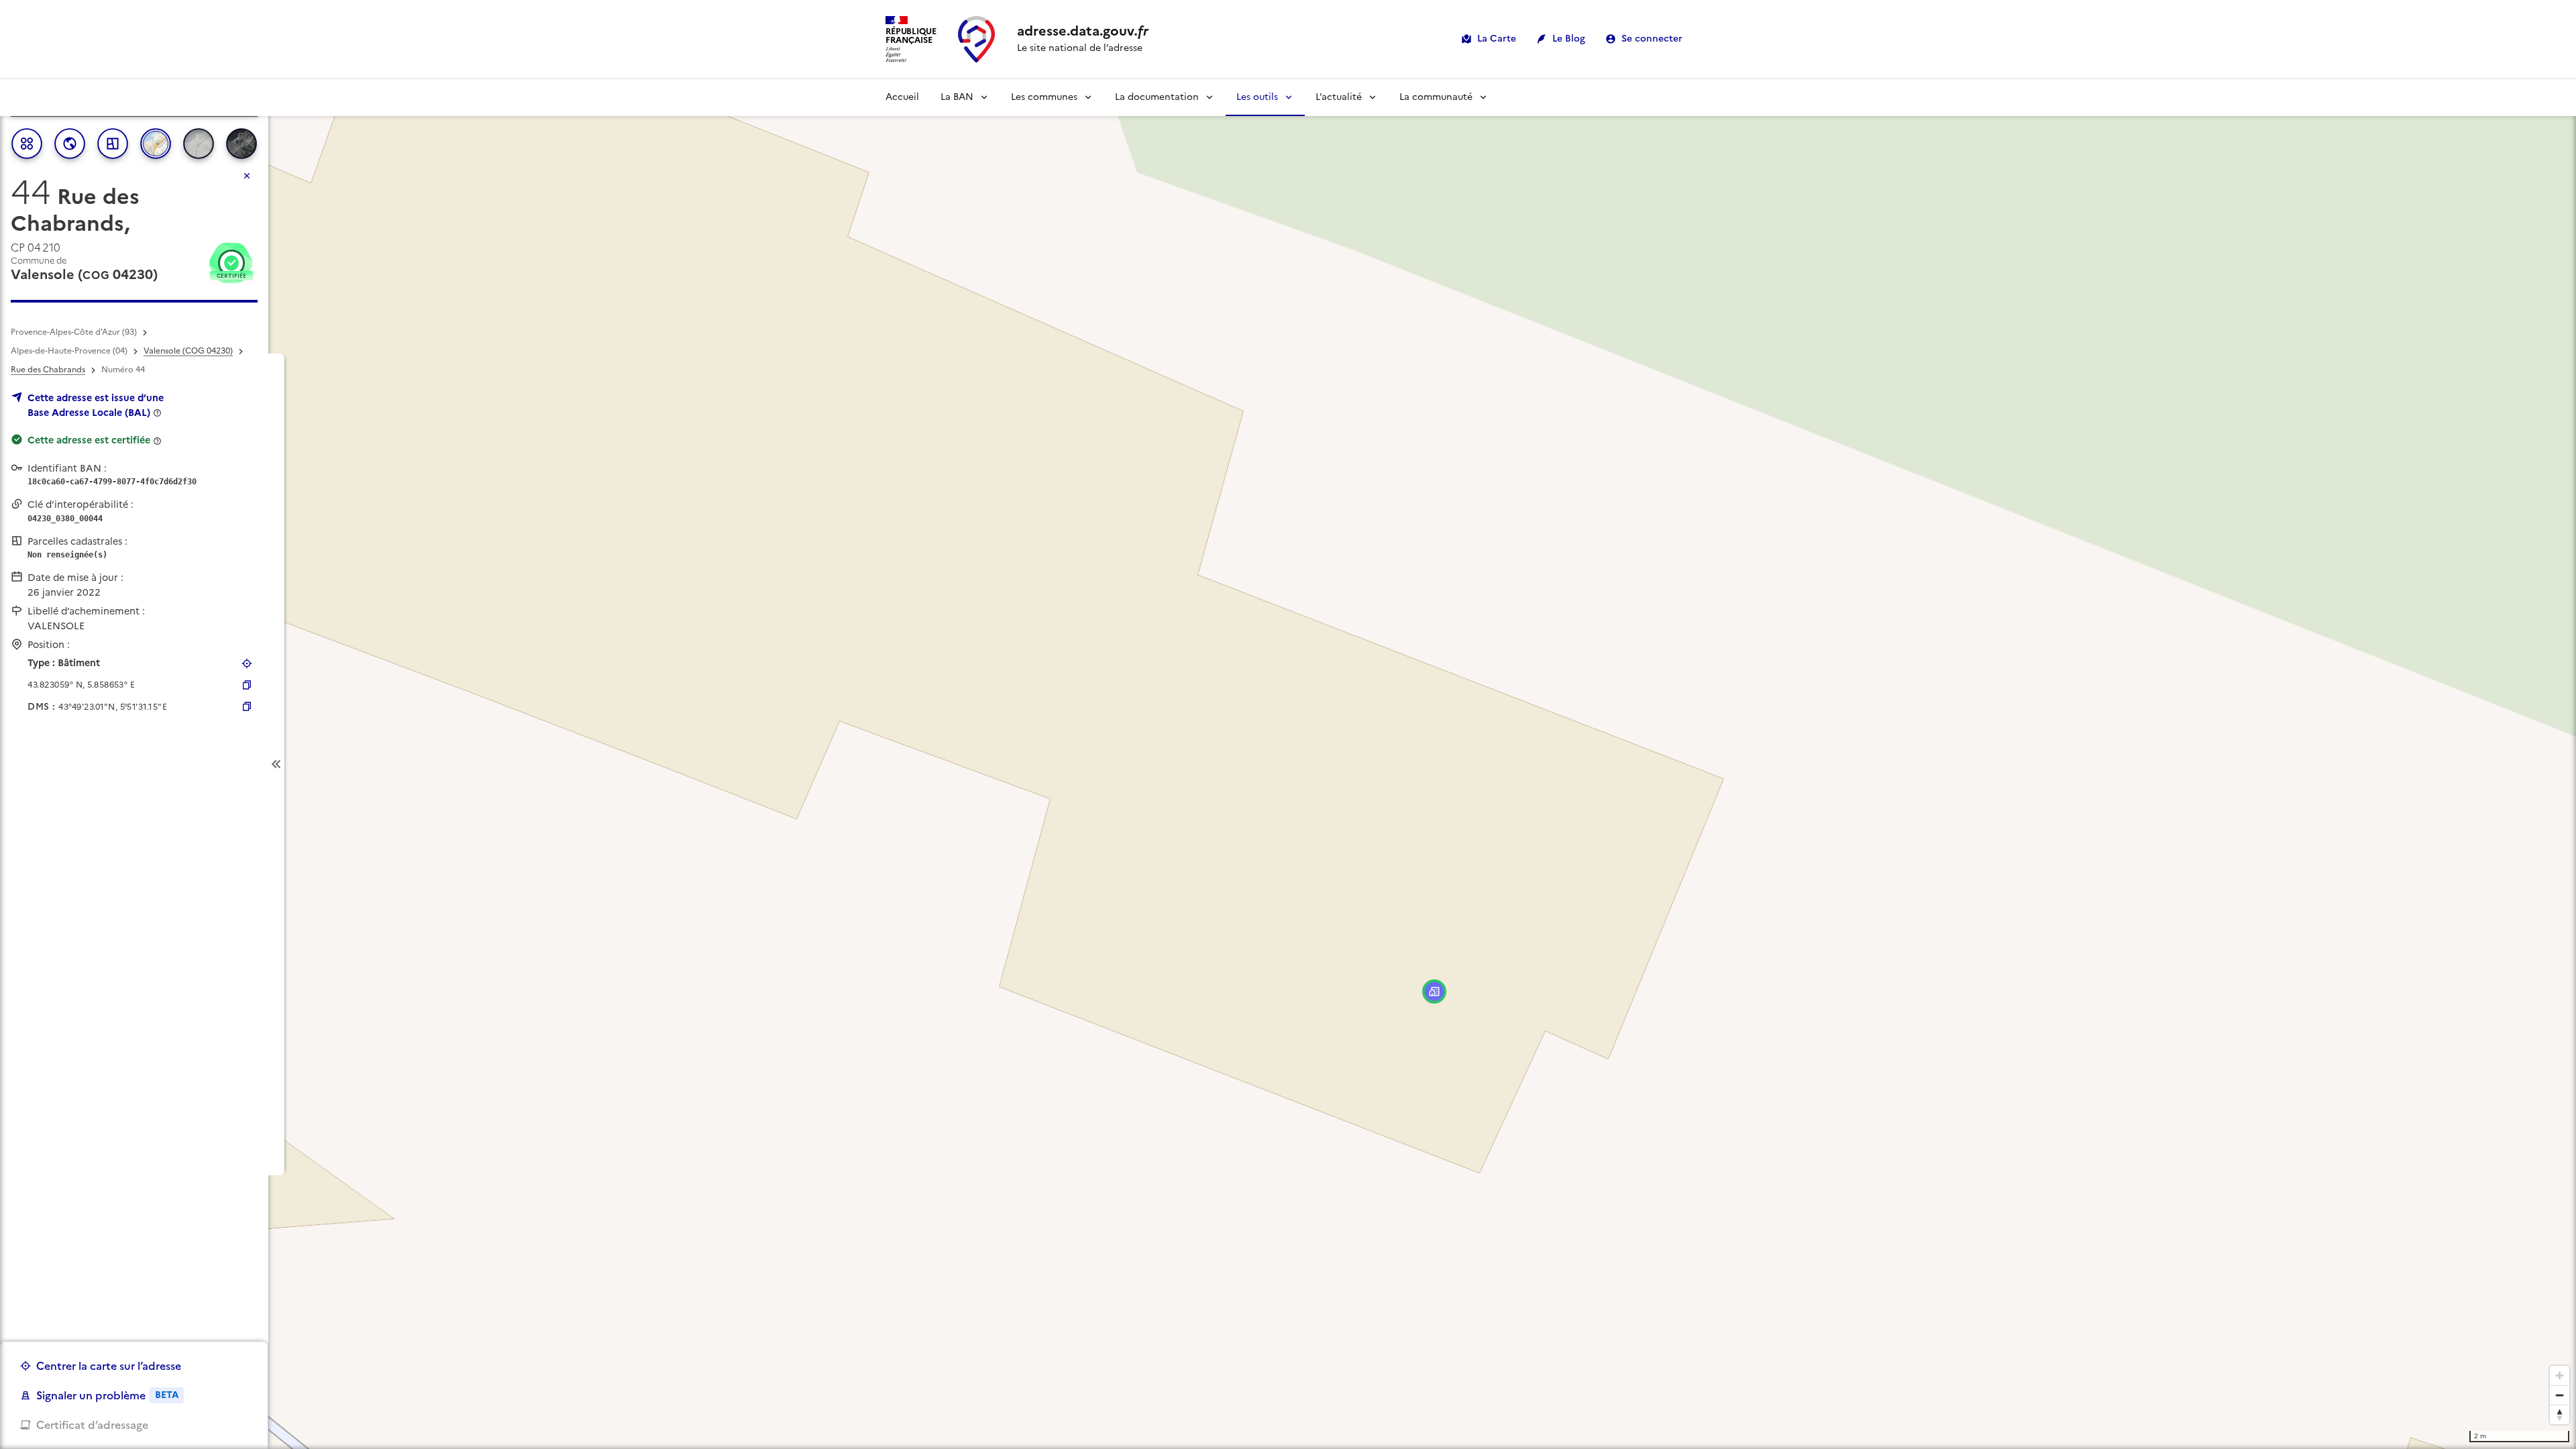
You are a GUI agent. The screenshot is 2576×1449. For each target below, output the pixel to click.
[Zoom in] (2560, 1376)
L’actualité (1339, 97)
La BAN (957, 97)
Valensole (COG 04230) (188, 351)
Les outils (1257, 97)
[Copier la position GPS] (247, 685)
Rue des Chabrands (48, 370)
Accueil (902, 97)
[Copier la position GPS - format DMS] (247, 706)
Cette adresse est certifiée (89, 440)
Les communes (1044, 97)
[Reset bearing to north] (2560, 1414)
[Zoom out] (2560, 1395)
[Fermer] (247, 176)
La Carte (1497, 39)
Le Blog (1569, 39)
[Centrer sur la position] (247, 663)
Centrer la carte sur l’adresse (109, 1366)
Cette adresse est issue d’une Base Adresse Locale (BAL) (96, 405)
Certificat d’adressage (92, 1425)
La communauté (1436, 97)
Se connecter (1652, 39)
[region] (1288, 764)
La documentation (1157, 97)
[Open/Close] (276, 764)
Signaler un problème (107, 1395)
